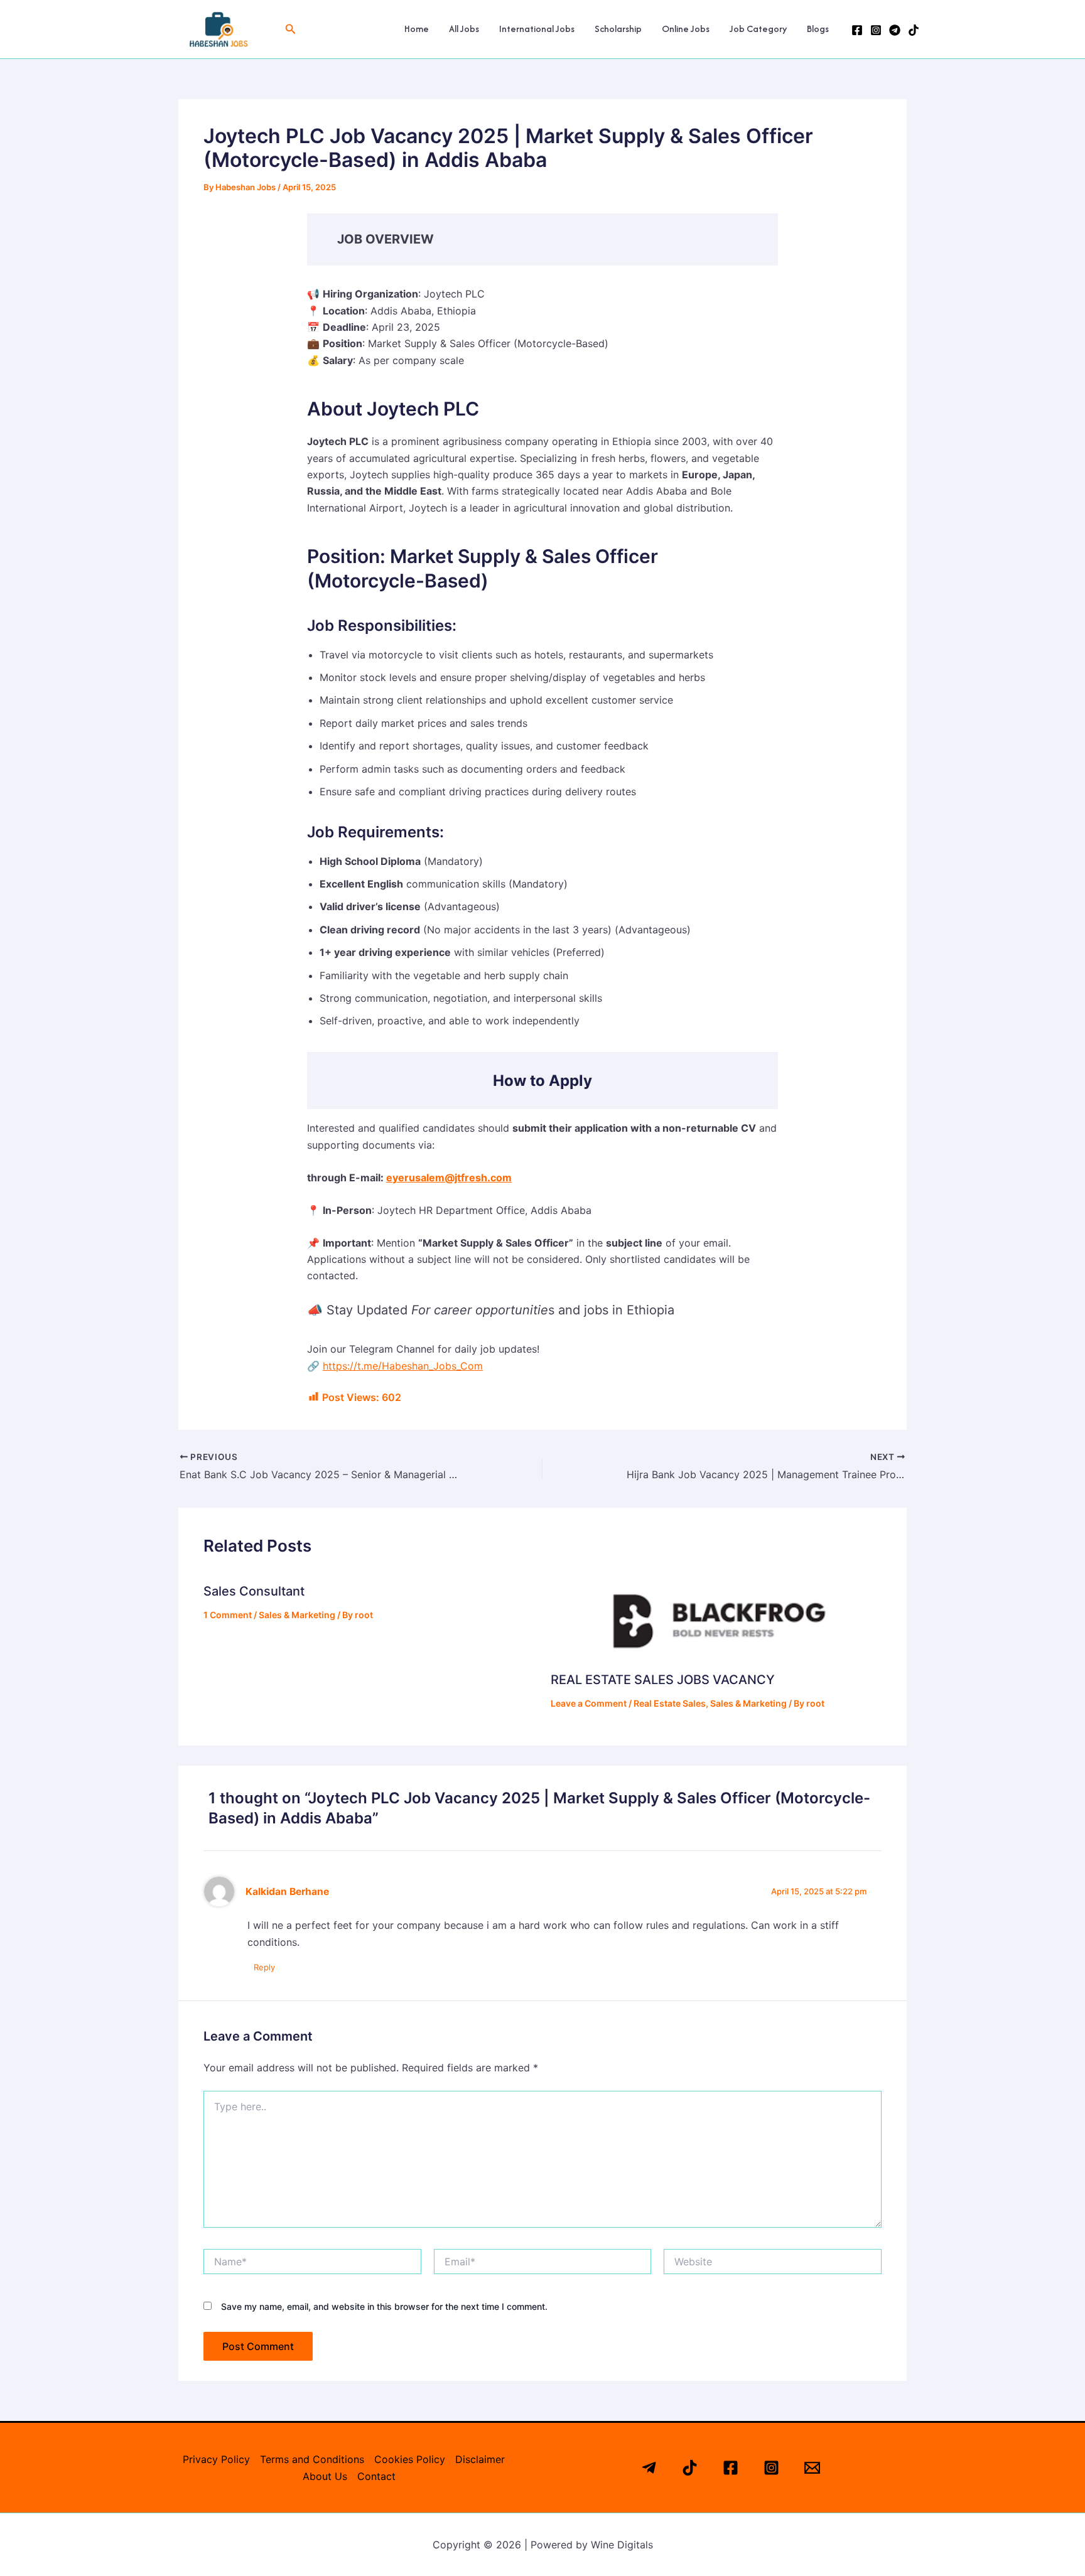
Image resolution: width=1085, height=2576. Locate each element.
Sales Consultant (254, 1591)
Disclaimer (480, 2459)
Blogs (818, 29)
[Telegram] (895, 30)
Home (417, 29)
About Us (325, 2476)
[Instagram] (876, 30)
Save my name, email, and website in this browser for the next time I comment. (384, 2306)
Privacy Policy (216, 2459)
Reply (264, 1967)
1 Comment (228, 1615)
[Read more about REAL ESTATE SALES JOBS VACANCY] (716, 1615)
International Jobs (537, 29)
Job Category (758, 29)
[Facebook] (857, 30)
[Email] (812, 2468)
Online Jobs (686, 29)
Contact (376, 2476)
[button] (291, 29)
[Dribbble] (914, 30)
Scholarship (618, 29)
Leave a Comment (589, 1703)
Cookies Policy (410, 2459)
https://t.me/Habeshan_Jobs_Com (403, 1366)
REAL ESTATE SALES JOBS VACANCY (663, 1680)
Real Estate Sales (670, 1703)
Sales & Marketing (297, 1615)
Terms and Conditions (312, 2459)
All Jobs (464, 29)
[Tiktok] (690, 2468)
